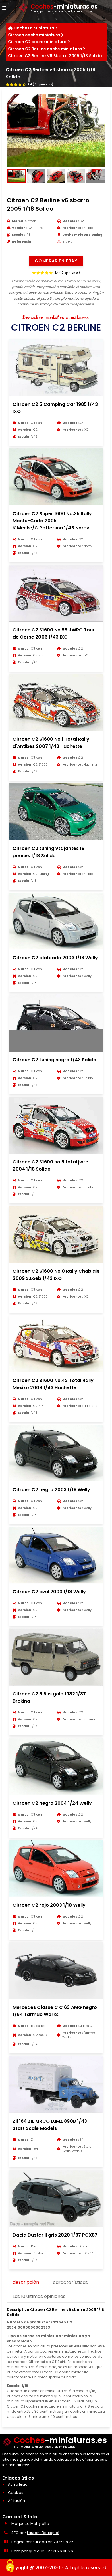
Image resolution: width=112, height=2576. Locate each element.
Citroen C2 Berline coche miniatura (45, 49)
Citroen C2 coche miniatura (37, 42)
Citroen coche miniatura (34, 35)
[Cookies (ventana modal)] (10, 2566)
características (70, 2282)
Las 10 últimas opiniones (39, 2296)
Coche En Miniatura (34, 28)
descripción (26, 2282)
